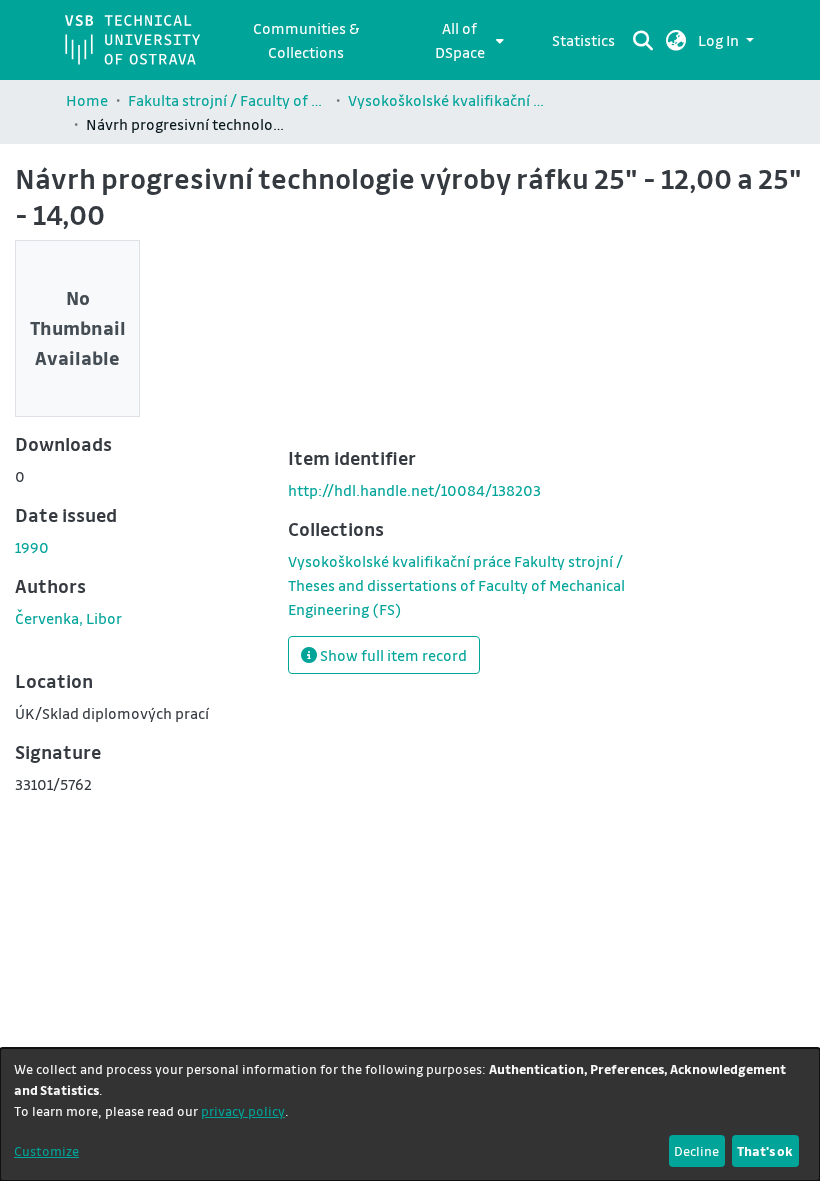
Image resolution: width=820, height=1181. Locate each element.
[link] (456, 585)
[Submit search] (643, 40)
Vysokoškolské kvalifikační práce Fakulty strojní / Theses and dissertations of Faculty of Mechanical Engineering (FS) (448, 100)
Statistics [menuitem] (583, 40)
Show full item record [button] (392, 655)
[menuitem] (465, 40)
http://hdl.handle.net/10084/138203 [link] (414, 490)
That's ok (765, 1150)
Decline (696, 1150)
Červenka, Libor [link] (68, 618)
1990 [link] (32, 547)
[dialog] (410, 1114)
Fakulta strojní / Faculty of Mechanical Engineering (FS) (228, 100)
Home (87, 100)
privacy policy (243, 1110)
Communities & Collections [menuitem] (306, 40)
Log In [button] (720, 40)
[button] (676, 40)
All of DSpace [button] (460, 40)
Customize (46, 1150)
